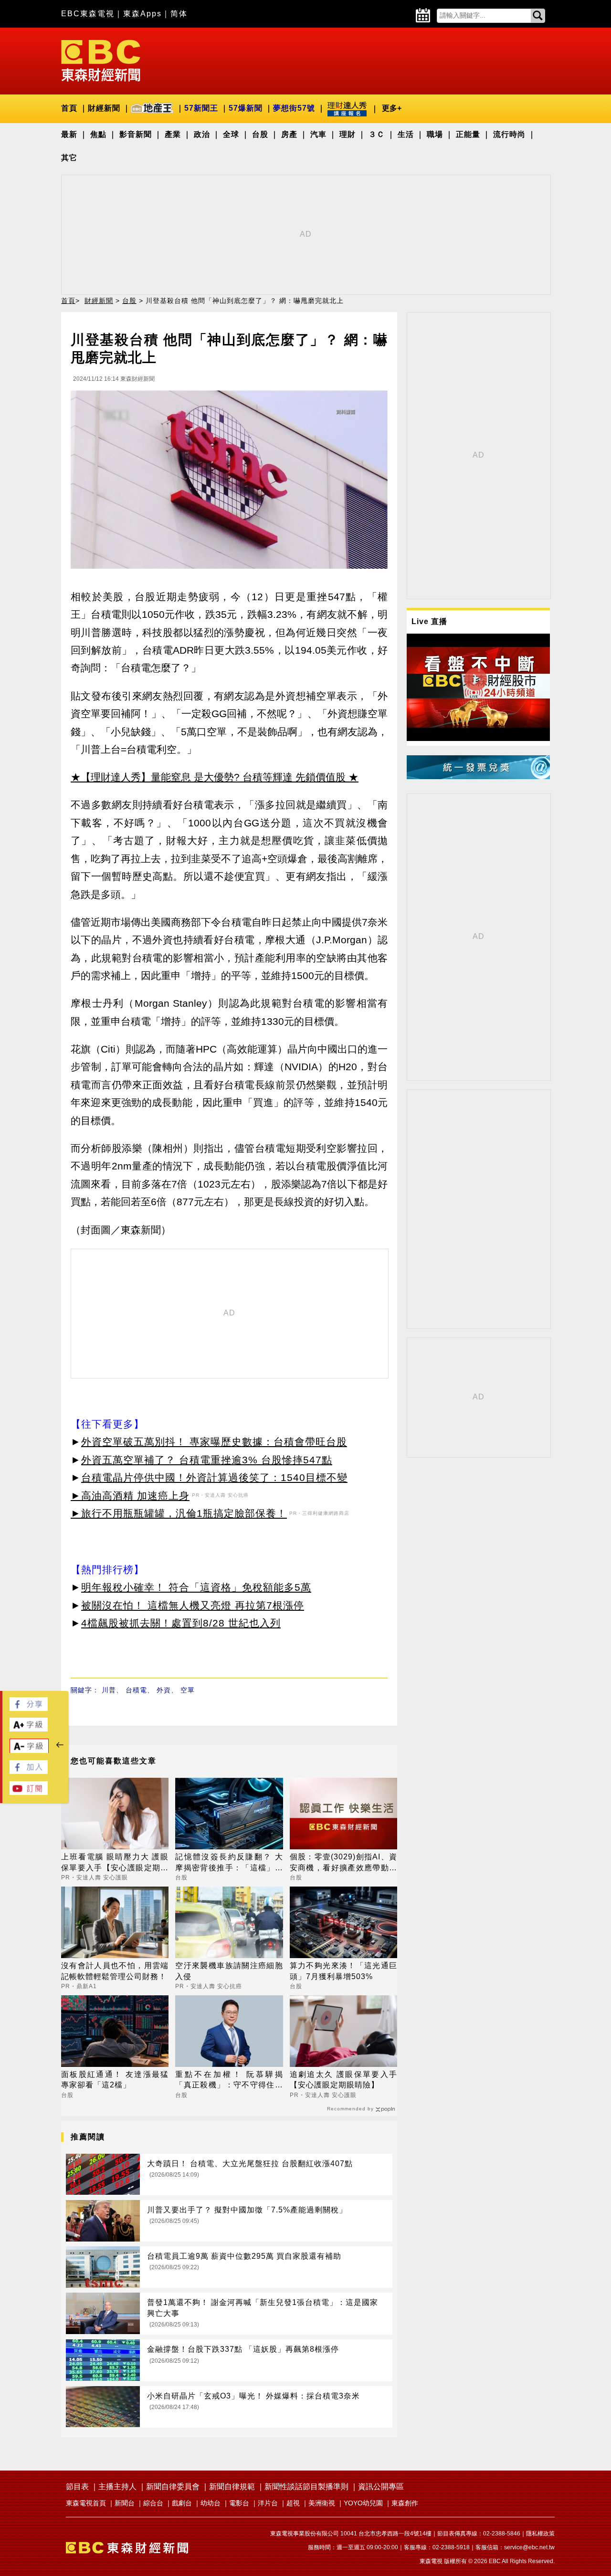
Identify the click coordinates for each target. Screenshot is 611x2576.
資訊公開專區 (381, 2487)
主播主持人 (117, 2487)
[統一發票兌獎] (478, 777)
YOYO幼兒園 (363, 2503)
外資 (164, 1690)
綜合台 (153, 2503)
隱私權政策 (540, 2534)
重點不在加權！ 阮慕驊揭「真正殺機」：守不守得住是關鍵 (229, 2081)
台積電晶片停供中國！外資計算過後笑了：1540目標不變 (214, 1477)
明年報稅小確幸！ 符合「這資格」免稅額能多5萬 (196, 1587)
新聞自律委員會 (173, 2487)
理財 (348, 134)
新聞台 (125, 2503)
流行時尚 (509, 134)
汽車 (318, 134)
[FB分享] (29, 1708)
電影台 (239, 2503)
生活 (406, 134)
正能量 (468, 134)
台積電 (136, 1690)
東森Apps (142, 14)
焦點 (98, 134)
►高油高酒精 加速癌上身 (130, 1496)
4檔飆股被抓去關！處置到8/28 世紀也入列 (181, 1623)
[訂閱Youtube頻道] (29, 1792)
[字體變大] (29, 1729)
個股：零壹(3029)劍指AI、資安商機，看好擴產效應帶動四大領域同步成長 (343, 1863)
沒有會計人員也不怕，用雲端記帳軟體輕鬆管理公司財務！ (115, 1971)
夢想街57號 (294, 108)
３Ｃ (377, 134)
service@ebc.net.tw (529, 2547)
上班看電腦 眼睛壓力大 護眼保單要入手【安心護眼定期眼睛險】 (115, 1863)
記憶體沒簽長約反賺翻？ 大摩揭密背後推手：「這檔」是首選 (229, 1863)
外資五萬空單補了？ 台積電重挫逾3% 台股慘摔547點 (207, 1460)
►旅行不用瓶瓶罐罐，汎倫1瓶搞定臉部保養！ (179, 1513)
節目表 (77, 2487)
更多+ (392, 108)
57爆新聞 (246, 108)
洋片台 (268, 2503)
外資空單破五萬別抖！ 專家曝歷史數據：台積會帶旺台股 (214, 1442)
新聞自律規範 (232, 2487)
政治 (202, 134)
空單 (188, 1690)
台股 (260, 134)
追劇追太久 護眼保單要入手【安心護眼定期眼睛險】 (343, 2080)
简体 (179, 14)
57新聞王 (201, 108)
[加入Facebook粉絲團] (29, 1771)
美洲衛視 (322, 2503)
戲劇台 (182, 2503)
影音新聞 (136, 134)
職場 (435, 134)
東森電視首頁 (86, 2503)
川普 (109, 1690)
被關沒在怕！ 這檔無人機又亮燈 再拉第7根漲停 (193, 1605)
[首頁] (101, 60)
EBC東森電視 (88, 14)
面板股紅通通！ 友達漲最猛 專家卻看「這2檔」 (115, 2080)
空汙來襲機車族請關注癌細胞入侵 (229, 1971)
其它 (69, 158)
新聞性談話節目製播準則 (306, 2487)
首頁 (69, 108)
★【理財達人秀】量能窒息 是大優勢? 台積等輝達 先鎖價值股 (208, 777)
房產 (289, 134)
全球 (231, 134)
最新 (69, 134)
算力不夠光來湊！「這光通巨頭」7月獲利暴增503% (343, 1971)
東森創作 (405, 2503)
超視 (293, 2503)
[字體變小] (29, 1751)
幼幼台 (211, 2503)
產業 (173, 134)
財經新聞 (104, 108)
